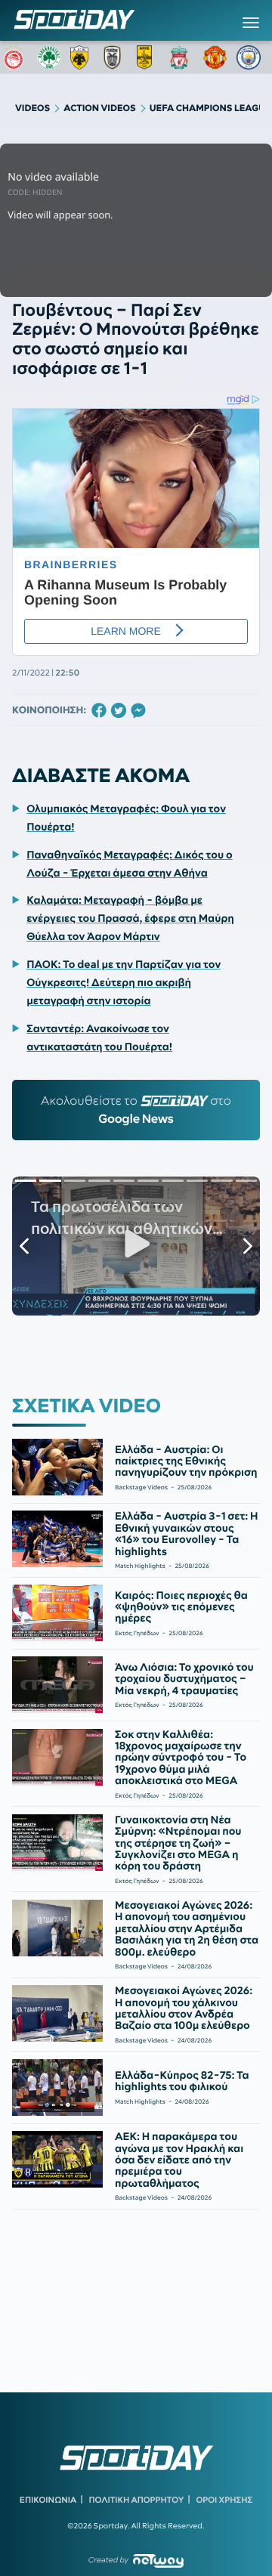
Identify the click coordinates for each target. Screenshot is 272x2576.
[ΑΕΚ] (82, 57)
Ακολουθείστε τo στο (136, 1110)
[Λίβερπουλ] (182, 57)
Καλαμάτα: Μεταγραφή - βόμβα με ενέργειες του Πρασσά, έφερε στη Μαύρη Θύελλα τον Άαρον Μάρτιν (130, 918)
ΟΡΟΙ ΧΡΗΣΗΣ (224, 2500)
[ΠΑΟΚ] (116, 57)
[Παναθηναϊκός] (49, 57)
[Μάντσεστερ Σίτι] (249, 57)
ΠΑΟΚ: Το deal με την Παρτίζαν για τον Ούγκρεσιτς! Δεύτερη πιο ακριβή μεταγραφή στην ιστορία (124, 982)
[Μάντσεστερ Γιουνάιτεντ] (215, 57)
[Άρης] (149, 57)
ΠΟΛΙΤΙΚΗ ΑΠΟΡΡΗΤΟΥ (137, 2500)
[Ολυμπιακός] (16, 57)
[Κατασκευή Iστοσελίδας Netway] (158, 2561)
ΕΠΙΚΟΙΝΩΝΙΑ (48, 2500)
